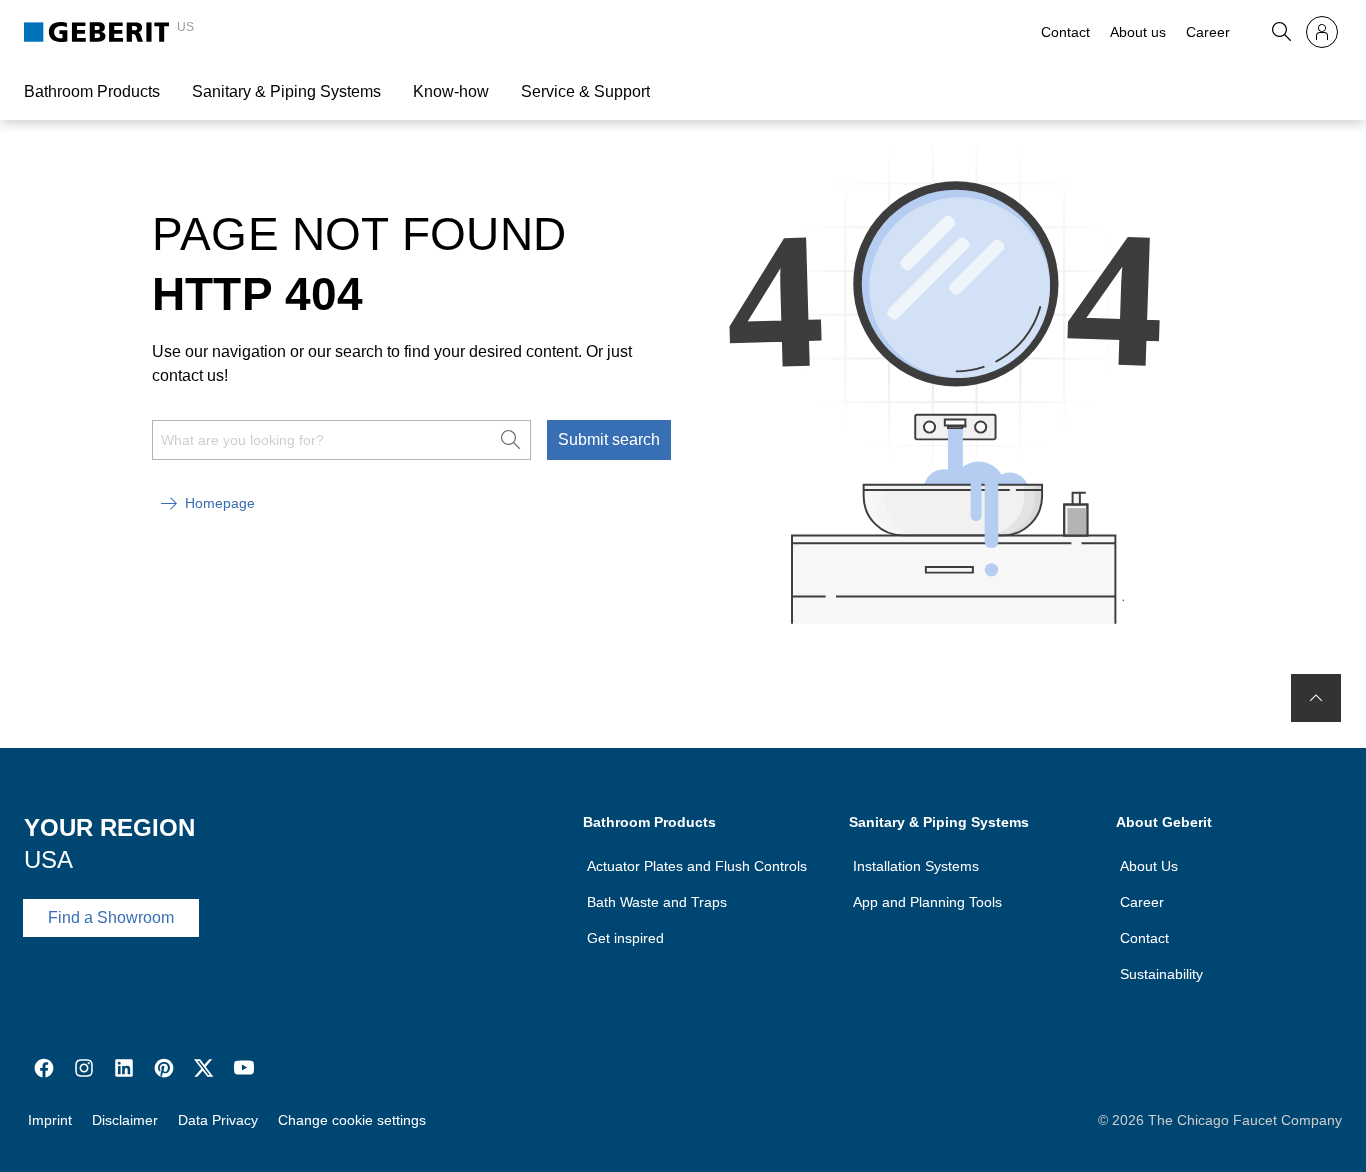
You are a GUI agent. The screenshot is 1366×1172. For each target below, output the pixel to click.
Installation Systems (916, 866)
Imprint (50, 1120)
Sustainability (1161, 974)
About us (1138, 32)
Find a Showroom (111, 917)
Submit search (609, 439)
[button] (1282, 32)
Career (1208, 32)
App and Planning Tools (927, 902)
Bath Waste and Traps (657, 902)
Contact (1065, 32)
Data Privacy (218, 1120)
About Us (1149, 866)
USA (48, 859)
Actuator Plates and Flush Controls (697, 866)
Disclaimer (125, 1120)
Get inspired (625, 938)
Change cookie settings (352, 1120)
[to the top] (1316, 698)
